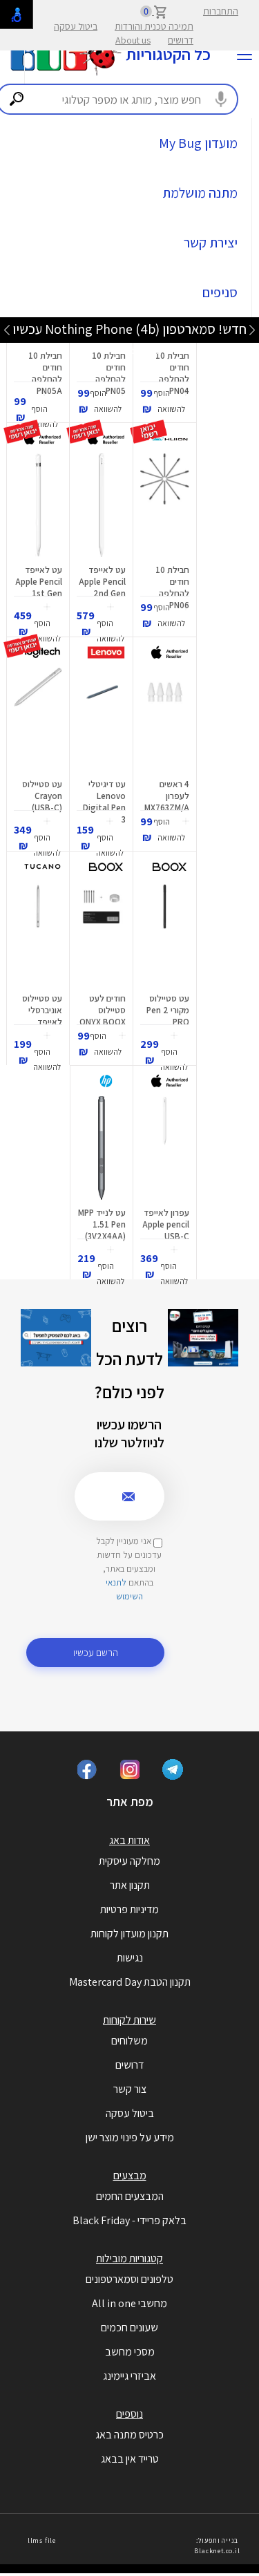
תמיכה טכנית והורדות (154, 26)
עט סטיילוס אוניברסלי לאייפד (42, 1010)
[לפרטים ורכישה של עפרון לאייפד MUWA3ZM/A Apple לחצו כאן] (165, 1148)
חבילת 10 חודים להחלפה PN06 (172, 587)
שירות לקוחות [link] (129, 2020)
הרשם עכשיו (96, 1652)
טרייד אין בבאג (130, 2459)
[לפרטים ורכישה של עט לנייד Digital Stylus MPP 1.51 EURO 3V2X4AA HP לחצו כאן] (102, 1148)
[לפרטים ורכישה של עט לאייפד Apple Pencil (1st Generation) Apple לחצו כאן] (38, 505)
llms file (42, 2540)
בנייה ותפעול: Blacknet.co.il (217, 2545)
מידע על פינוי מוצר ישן (130, 2137)
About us (133, 40)
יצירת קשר (211, 243)
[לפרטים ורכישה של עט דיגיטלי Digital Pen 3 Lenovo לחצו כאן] (101, 720)
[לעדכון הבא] (7, 329)
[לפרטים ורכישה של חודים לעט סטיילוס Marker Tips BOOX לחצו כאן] (101, 934)
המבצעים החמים (130, 2196)
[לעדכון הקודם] (252, 329)
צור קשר (130, 2089)
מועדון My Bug (198, 143)
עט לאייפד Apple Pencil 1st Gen (39, 582)
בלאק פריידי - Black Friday (129, 2220)
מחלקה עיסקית (129, 1861)
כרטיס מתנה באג (129, 2435)
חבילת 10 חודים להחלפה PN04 (172, 373)
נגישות (130, 1958)
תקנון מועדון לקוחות (129, 1934)
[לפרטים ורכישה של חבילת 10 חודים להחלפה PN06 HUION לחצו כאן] (165, 505)
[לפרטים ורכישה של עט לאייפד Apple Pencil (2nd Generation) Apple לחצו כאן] (101, 505)
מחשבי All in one (129, 2303)
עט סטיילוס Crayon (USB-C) (42, 796)
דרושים (181, 40)
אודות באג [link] (129, 1840)
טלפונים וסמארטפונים (129, 2279)
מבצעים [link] (130, 2175)
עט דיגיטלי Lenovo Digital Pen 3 (104, 802)
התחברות (221, 11)
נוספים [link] (129, 2414)
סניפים (220, 292)
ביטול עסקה (76, 26)
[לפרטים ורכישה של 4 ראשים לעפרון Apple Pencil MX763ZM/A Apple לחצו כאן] (165, 720)
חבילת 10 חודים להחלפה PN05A (45, 373)
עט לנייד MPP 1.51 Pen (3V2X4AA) (102, 1224)
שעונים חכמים (129, 2328)
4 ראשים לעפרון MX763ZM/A (167, 796)
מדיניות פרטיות (129, 1909)
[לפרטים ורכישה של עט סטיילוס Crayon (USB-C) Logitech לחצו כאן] (38, 720)
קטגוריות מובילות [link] (129, 2258)
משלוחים (129, 2041)
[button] (171, 402)
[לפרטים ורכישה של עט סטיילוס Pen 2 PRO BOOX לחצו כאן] (165, 934)
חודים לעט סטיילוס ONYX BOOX (103, 1010)
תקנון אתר (130, 1885)
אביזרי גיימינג (129, 2376)
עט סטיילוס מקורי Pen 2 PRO (168, 1010)
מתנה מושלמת (200, 193)
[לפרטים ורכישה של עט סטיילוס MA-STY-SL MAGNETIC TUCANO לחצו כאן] (38, 934)
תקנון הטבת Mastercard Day (130, 1982)
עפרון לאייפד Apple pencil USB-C (166, 1224)
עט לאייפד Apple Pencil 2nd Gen (102, 582)
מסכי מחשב (130, 2352)
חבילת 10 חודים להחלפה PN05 (109, 373)
